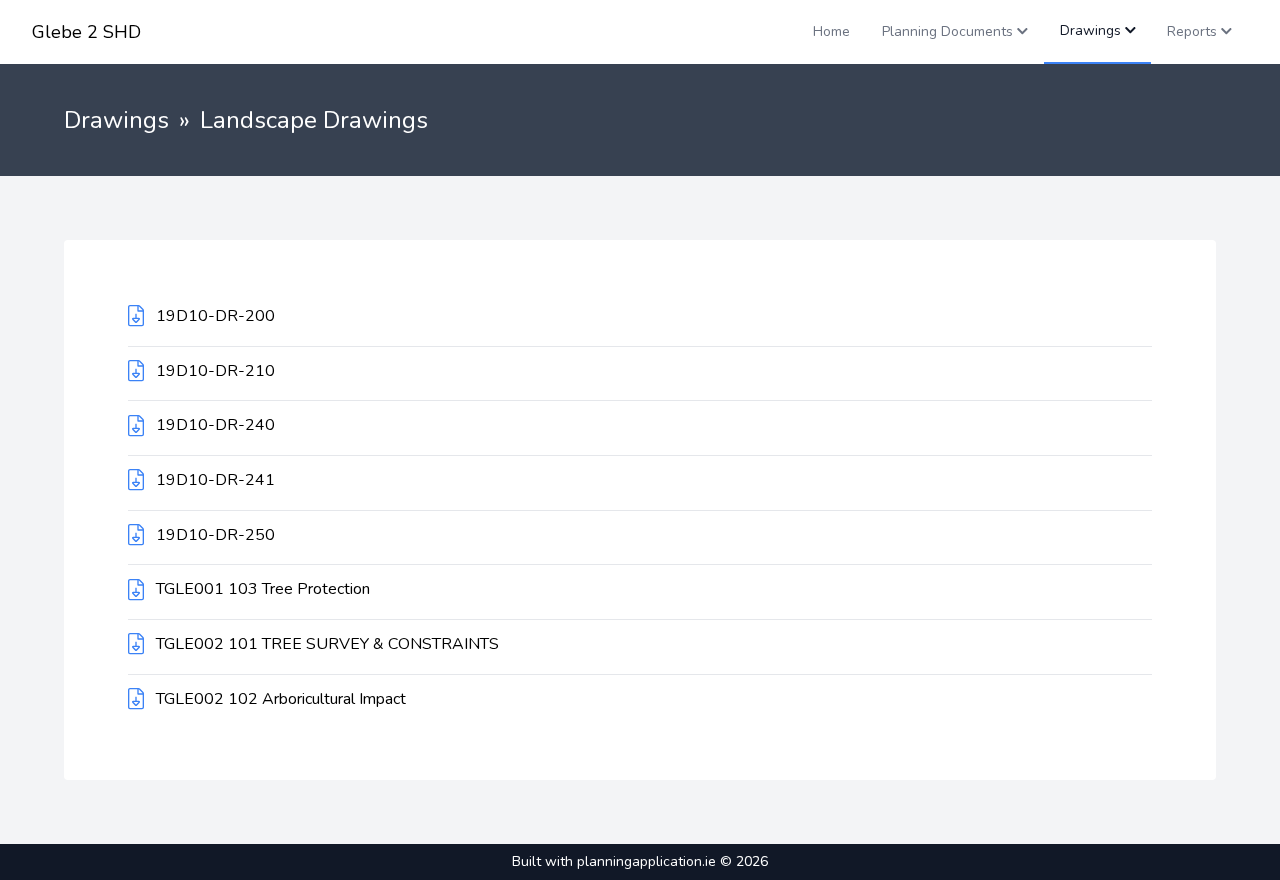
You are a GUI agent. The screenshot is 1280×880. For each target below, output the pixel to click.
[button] (955, 32)
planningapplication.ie (646, 861)
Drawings (116, 120)
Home (831, 31)
